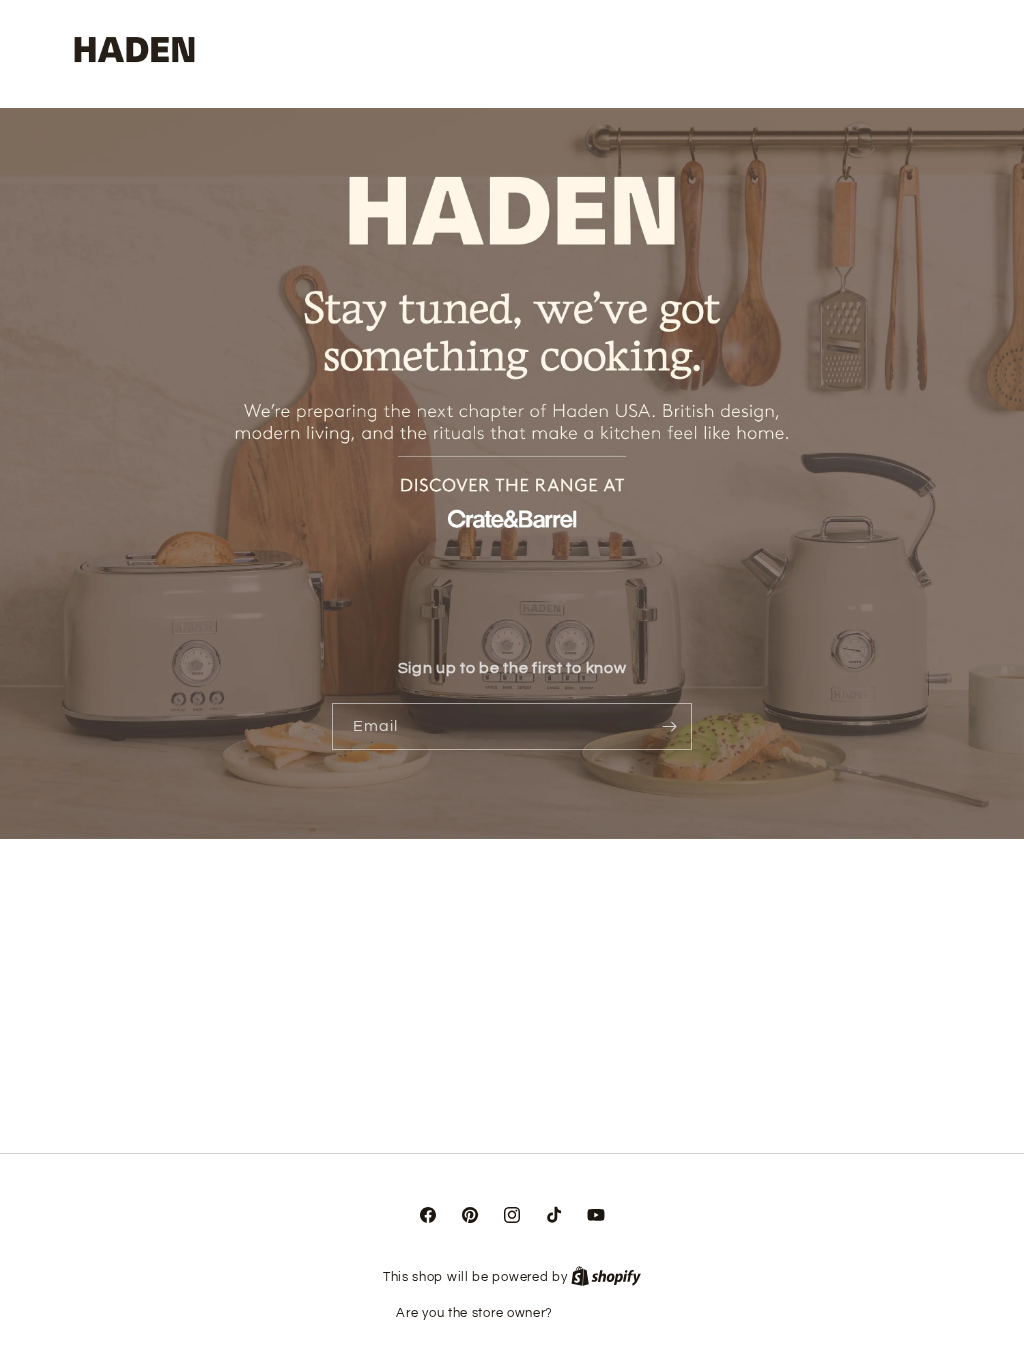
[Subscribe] (669, 725)
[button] (885, 51)
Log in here (592, 1313)
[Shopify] (606, 1277)
